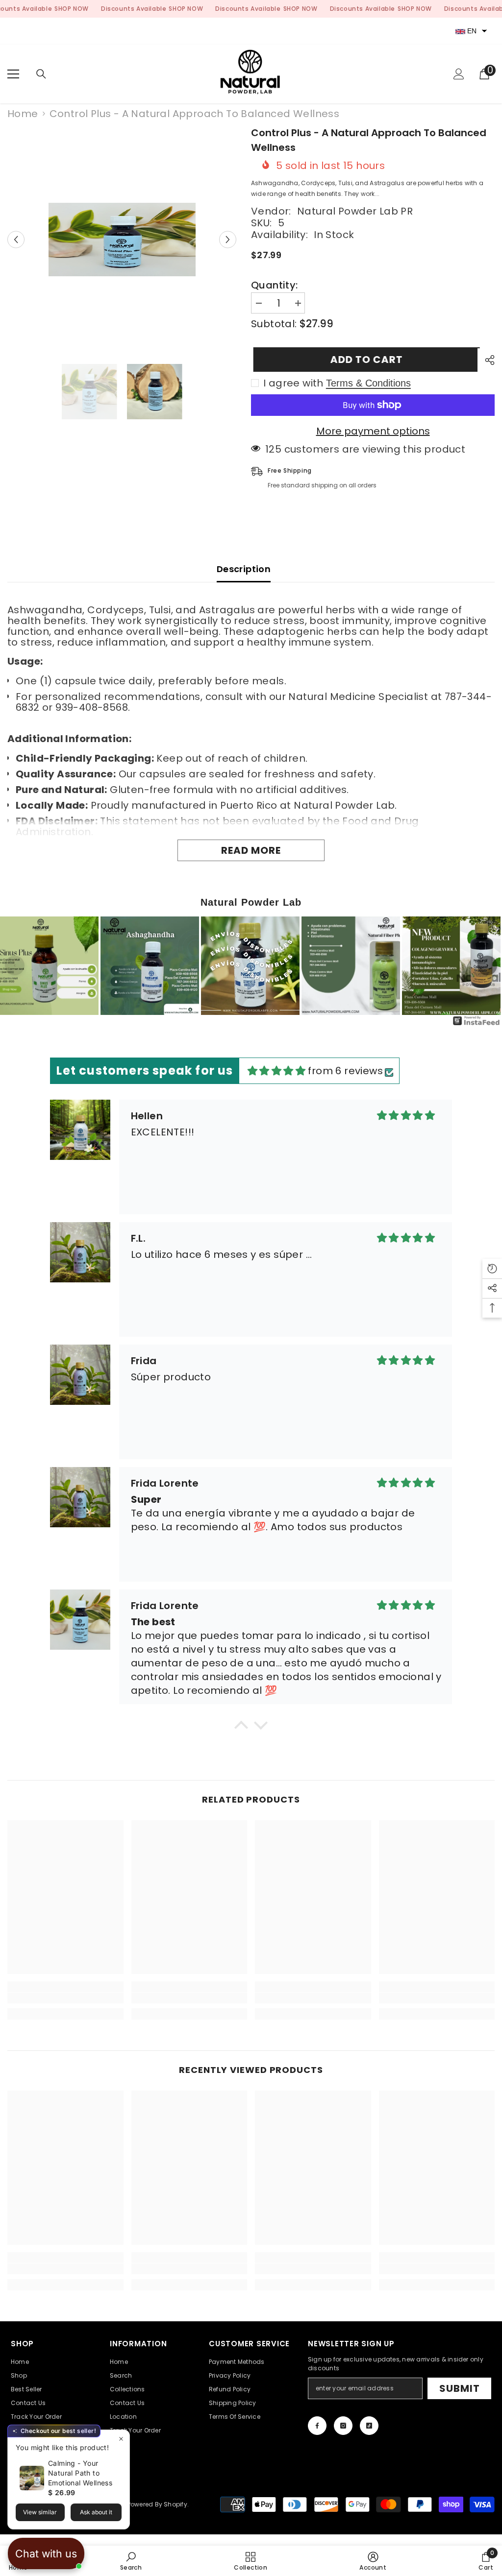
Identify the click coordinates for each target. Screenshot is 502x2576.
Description (244, 569)
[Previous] (15, 965)
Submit (460, 2388)
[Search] (41, 74)
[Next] (487, 965)
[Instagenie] (477, 1024)
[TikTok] (369, 2426)
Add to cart (364, 360)
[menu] (13, 74)
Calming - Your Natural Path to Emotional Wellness (80, 2473)
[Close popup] (121, 2439)
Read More (251, 850)
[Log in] (459, 74)
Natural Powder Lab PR (355, 211)
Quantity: (275, 285)
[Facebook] (317, 2426)
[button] (16, 240)
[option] (122, 240)
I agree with (293, 383)
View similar (40, 2512)
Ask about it (96, 2512)
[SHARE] (486, 360)
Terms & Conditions (368, 383)
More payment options (373, 431)
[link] (65, 1998)
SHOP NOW (72, 9)
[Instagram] (343, 2426)
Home (23, 114)
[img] (276, 1071)
